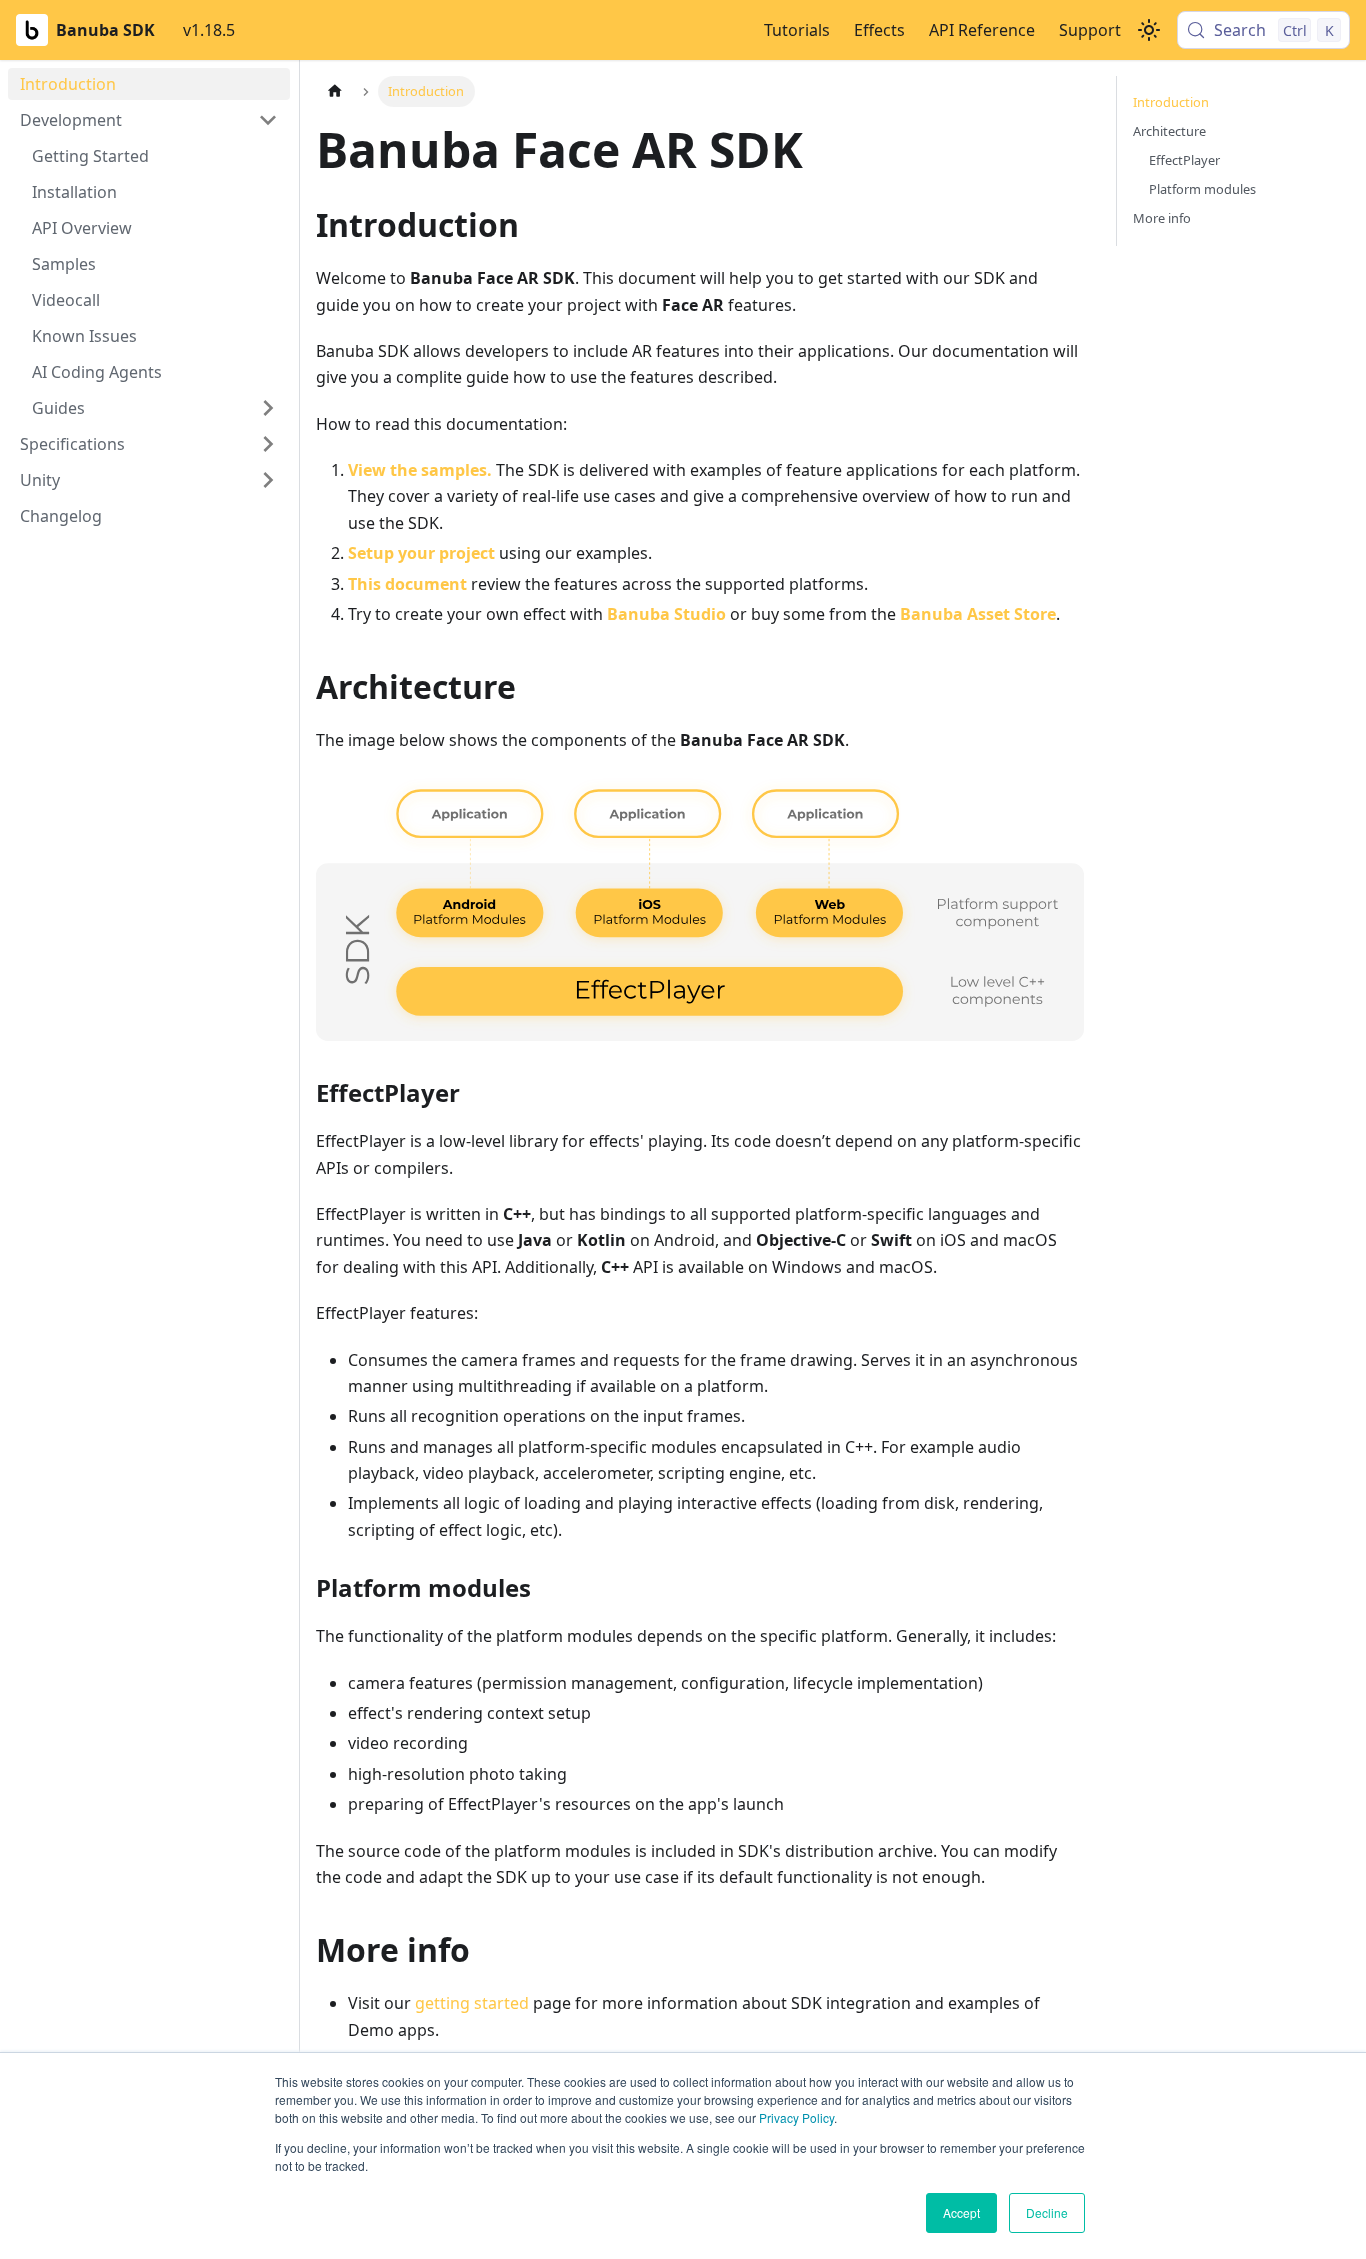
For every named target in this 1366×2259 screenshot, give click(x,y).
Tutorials (797, 30)
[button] (149, 120)
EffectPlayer (1184, 160)
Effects (879, 30)
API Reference (982, 30)
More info (1162, 218)
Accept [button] (961, 2212)
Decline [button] (1047, 2212)
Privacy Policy (796, 2117)
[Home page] (335, 91)
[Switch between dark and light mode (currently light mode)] (1149, 30)
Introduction (1171, 102)
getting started (472, 2003)
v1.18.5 (209, 30)
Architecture (1169, 131)
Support (1090, 30)
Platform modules (1202, 189)
